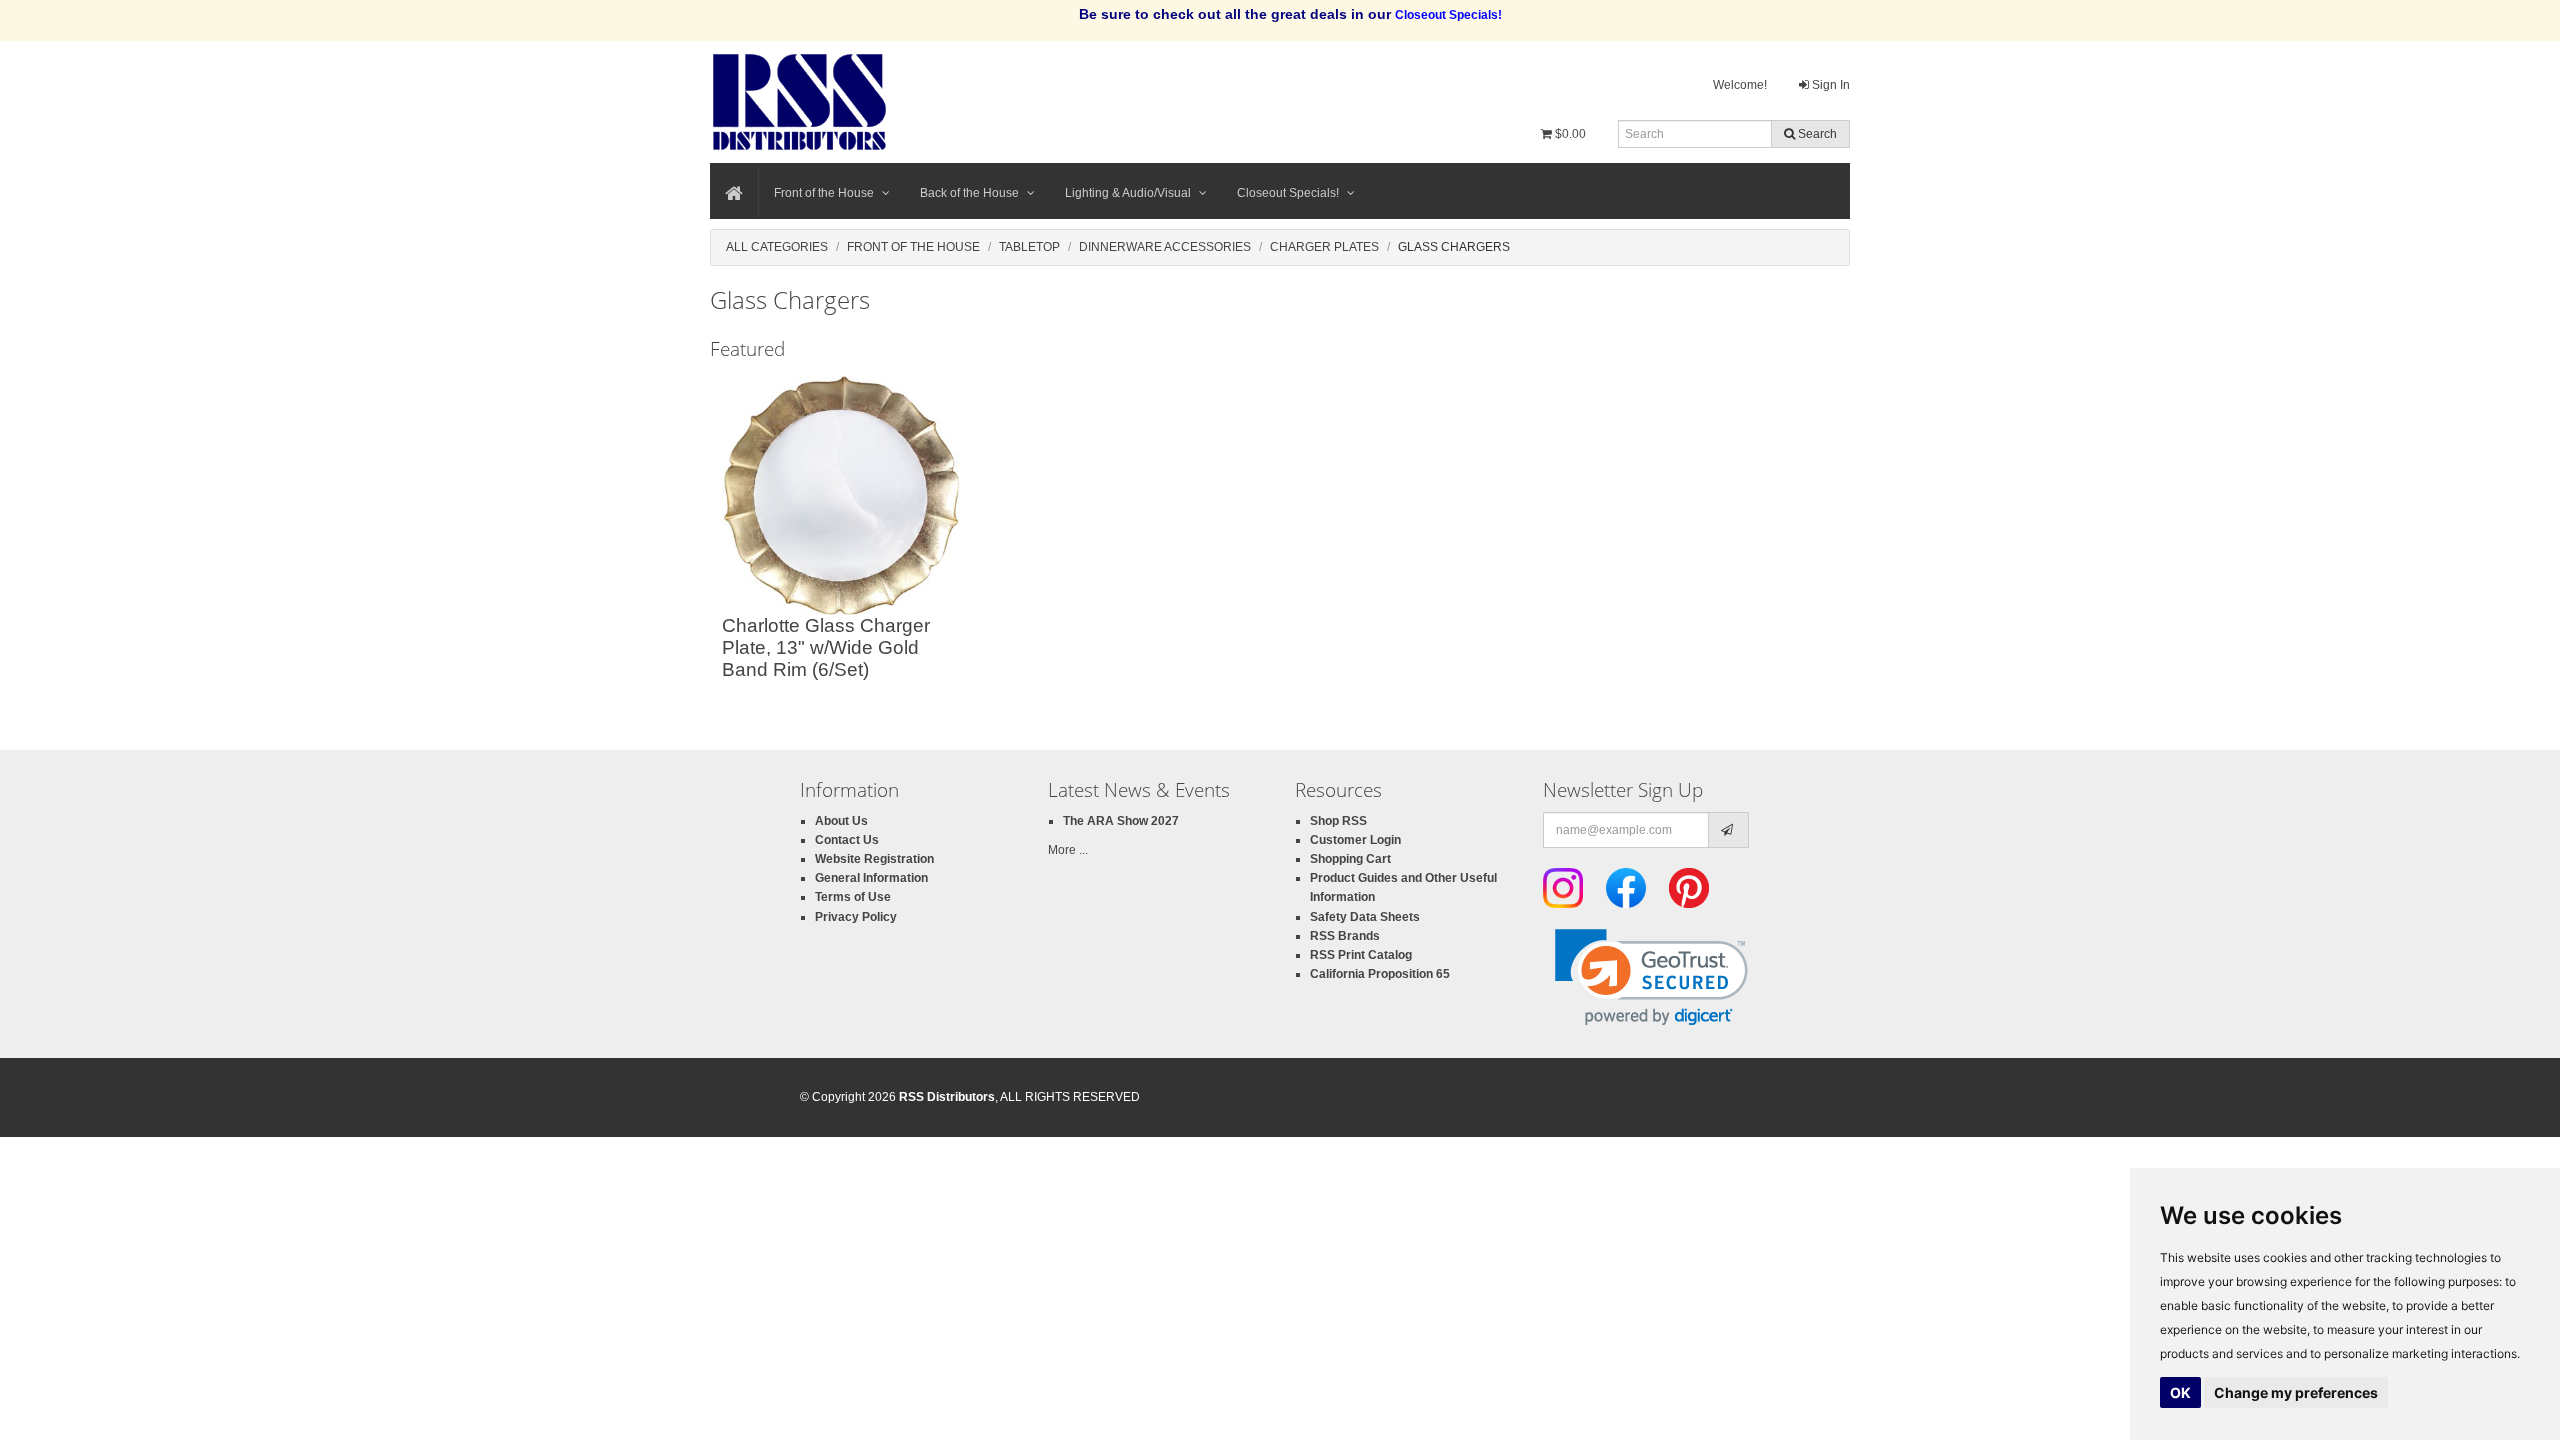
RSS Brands (1345, 936)
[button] (1651, 977)
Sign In (1829, 85)
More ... (1068, 850)
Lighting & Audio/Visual (1128, 193)
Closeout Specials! (1288, 193)
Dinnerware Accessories (1165, 247)
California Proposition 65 (1380, 974)
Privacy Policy (856, 917)
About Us (841, 821)
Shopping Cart (1350, 859)
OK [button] (2180, 1392)
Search (1816, 134)
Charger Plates (1324, 247)
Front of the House (824, 193)
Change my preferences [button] (2296, 1392)
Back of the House (969, 193)
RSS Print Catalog (1361, 955)
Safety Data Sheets (1365, 917)
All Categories (777, 247)
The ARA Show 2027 (1121, 821)
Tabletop (1029, 247)
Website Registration (874, 859)
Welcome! (1740, 85)
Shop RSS (1338, 821)
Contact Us (847, 840)
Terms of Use (853, 897)
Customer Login (1355, 840)
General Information (871, 878)
